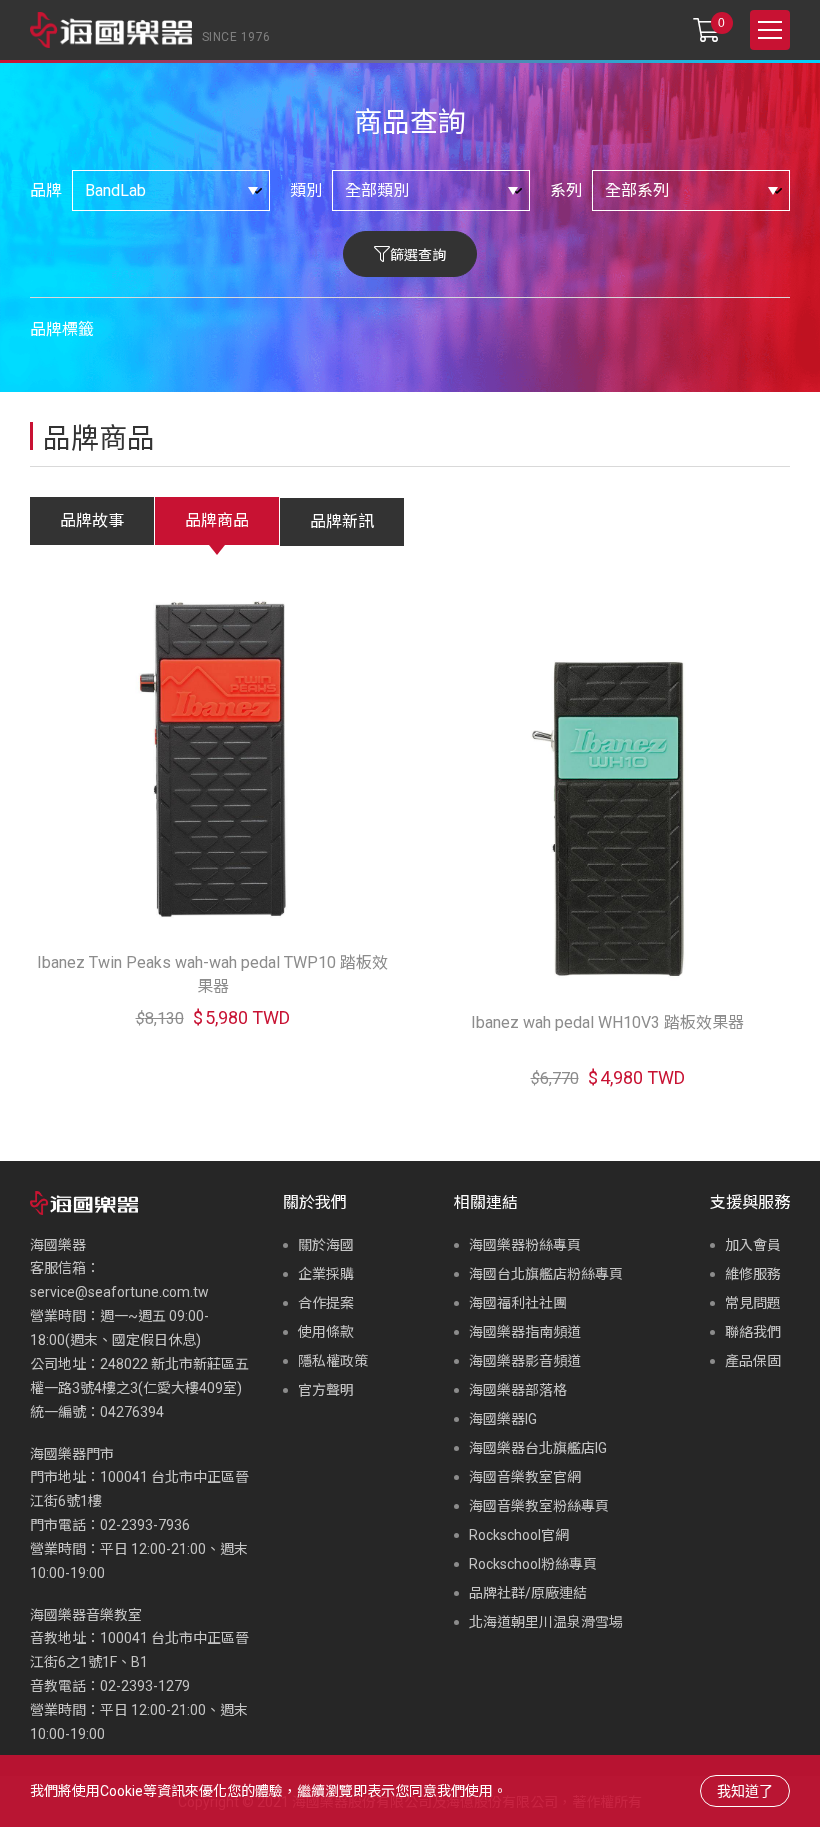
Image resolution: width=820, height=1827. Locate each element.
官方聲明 (326, 1390)
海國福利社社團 (518, 1303)
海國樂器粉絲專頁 (525, 1245)
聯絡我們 (753, 1332)
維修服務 (753, 1274)
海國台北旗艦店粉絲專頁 (546, 1274)
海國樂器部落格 (518, 1390)
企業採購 (326, 1274)
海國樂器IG (503, 1419)
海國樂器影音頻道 (525, 1361)
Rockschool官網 (519, 1535)
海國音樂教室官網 (525, 1477)
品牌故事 (92, 520)
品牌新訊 (342, 521)
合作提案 (326, 1303)
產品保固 (753, 1361)
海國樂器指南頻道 (525, 1332)
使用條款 (326, 1332)
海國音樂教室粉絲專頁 (539, 1506)
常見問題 (753, 1303)
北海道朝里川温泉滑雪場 (546, 1622)
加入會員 (753, 1245)
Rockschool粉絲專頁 (533, 1564)
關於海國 (326, 1245)
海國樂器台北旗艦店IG (538, 1448)
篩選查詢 (418, 255)
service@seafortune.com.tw (119, 1292)
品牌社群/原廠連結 (528, 1593)
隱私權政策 (333, 1361)
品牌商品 (217, 520)
